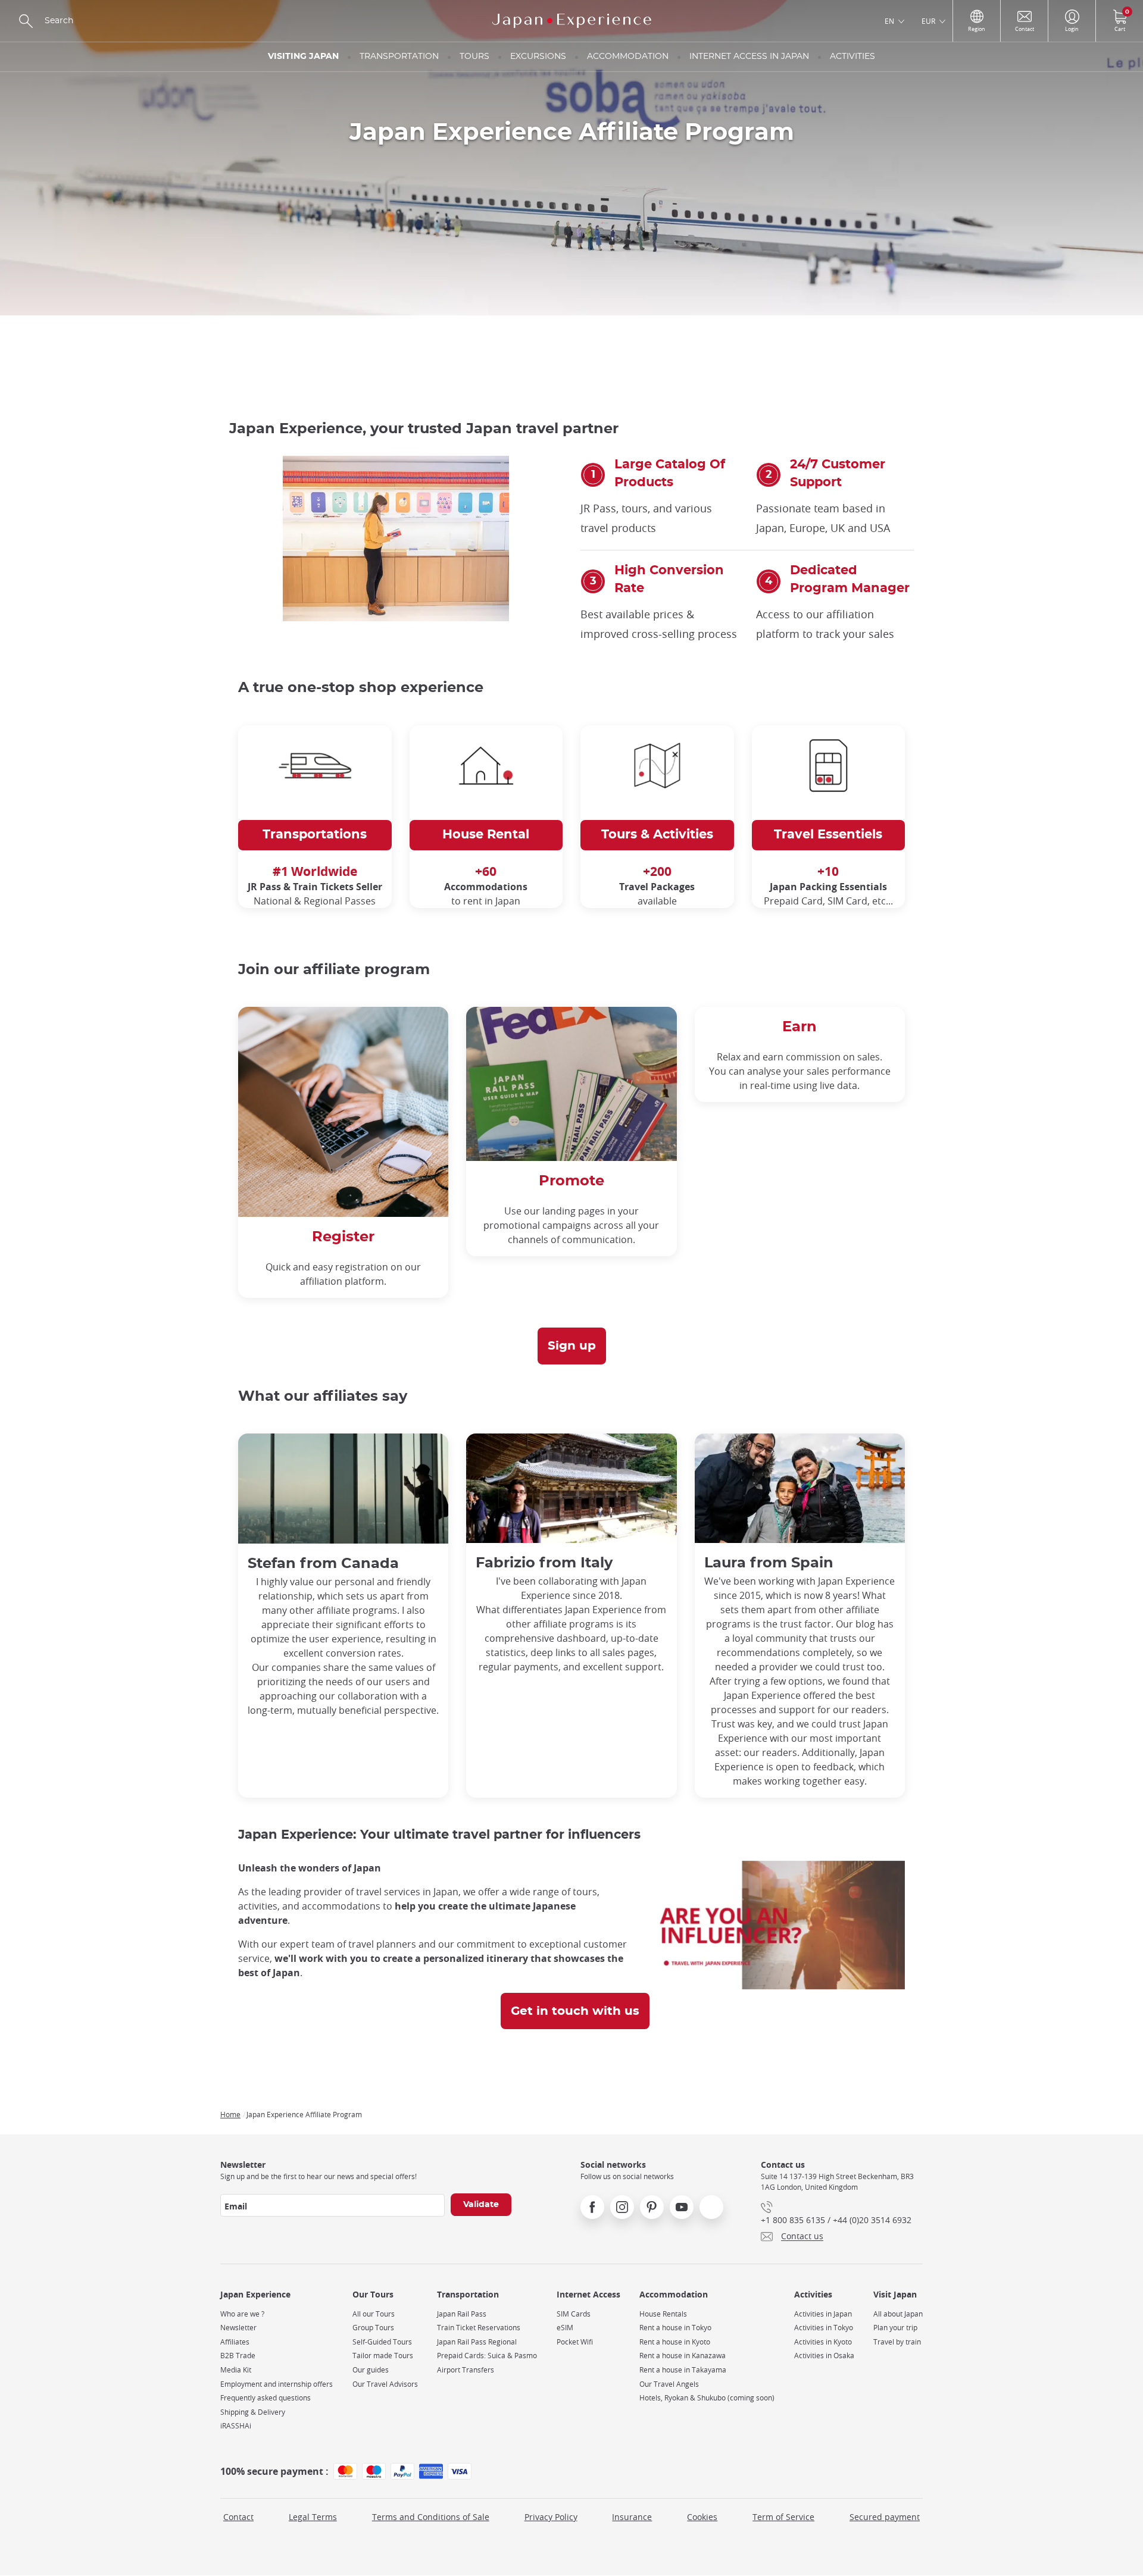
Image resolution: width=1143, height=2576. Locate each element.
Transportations (315, 835)
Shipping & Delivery (253, 2412)
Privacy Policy (551, 2517)
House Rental (486, 835)
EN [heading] (889, 21)
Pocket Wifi (575, 2342)
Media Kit (236, 2370)
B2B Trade (238, 2356)
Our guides (371, 2370)
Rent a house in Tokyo (675, 2328)
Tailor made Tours (383, 2356)
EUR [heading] (928, 21)
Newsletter (238, 2328)
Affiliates (235, 2342)
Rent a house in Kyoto (675, 2342)
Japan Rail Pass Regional (477, 2342)
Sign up (572, 1346)
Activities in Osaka (824, 2356)
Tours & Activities (657, 835)
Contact (238, 2517)
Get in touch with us (575, 2011)
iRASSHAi (236, 2426)
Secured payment (885, 2517)
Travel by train (897, 2342)
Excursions (538, 57)
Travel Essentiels (828, 835)
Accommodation (628, 57)
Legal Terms (313, 2517)
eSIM (565, 2328)
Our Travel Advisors (385, 2384)
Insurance (632, 2517)
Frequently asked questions (266, 2398)
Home (230, 2114)
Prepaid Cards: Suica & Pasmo (487, 2356)
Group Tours (373, 2328)
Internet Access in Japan (749, 57)
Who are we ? (242, 2314)
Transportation (399, 57)
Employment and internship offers (277, 2384)
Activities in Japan (823, 2314)
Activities (852, 57)
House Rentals (663, 2314)
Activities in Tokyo (824, 2328)
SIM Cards (574, 2314)
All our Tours (374, 2314)
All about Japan (898, 2314)
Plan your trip (895, 2328)
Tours (474, 57)
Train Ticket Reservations (479, 2328)
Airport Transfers (466, 2370)
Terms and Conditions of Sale (431, 2517)
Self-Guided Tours (382, 2342)
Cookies (702, 2517)
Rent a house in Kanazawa (683, 2356)
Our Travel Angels (669, 2384)
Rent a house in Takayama (683, 2370)
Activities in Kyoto (823, 2342)
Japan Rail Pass (462, 2314)
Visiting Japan (303, 57)
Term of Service (783, 2517)
